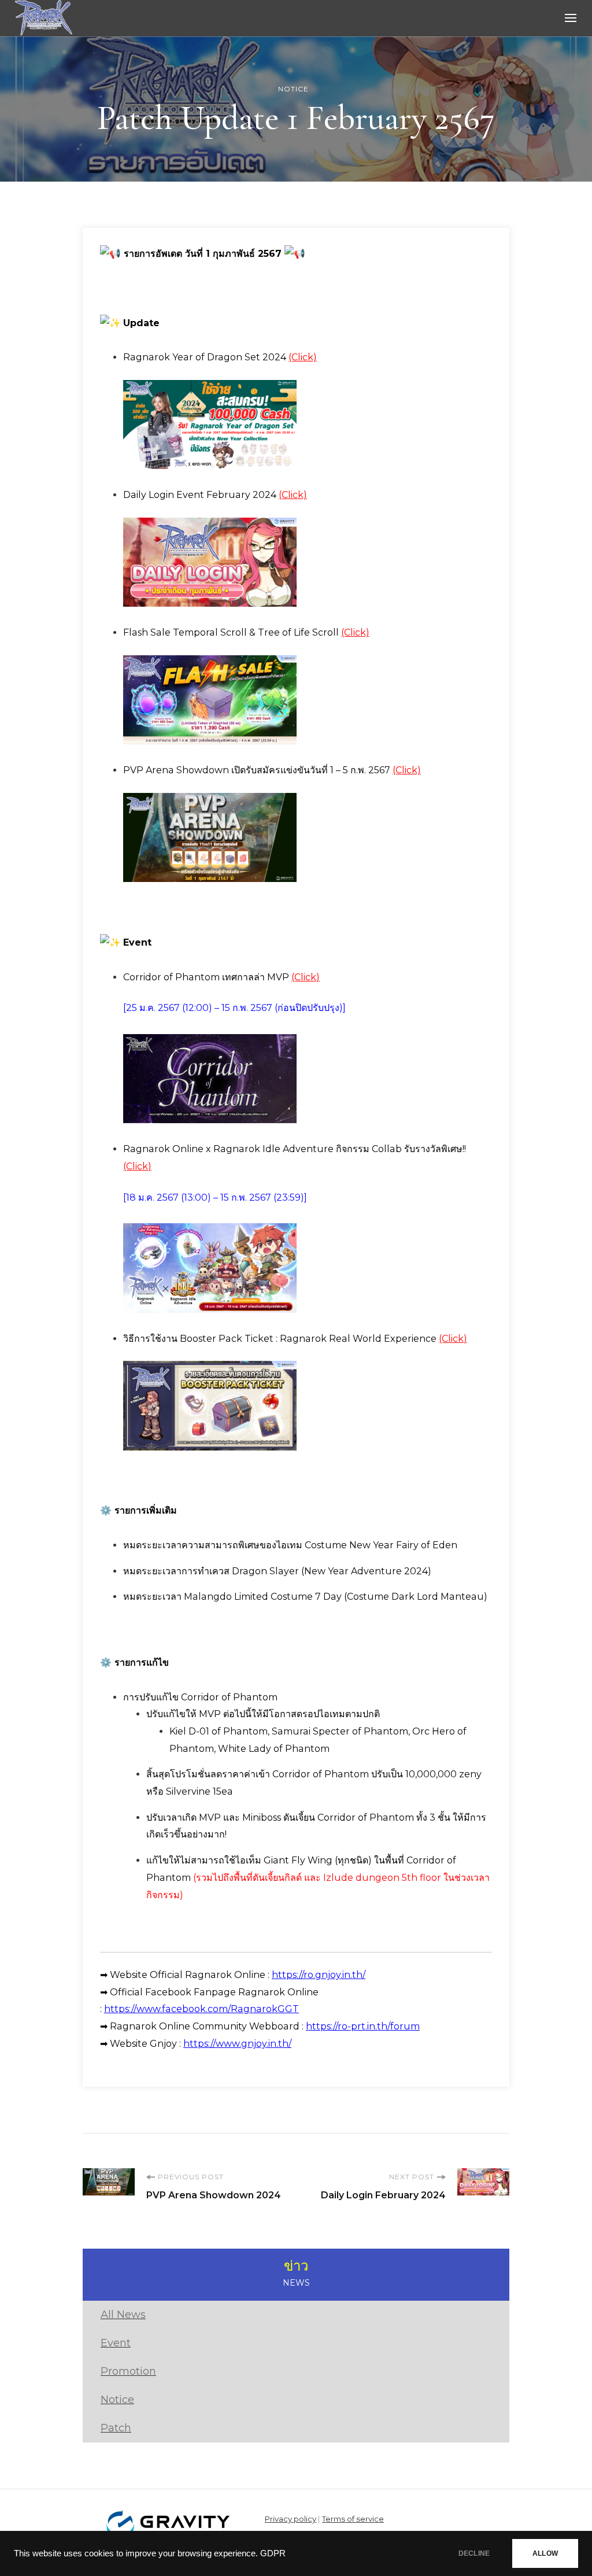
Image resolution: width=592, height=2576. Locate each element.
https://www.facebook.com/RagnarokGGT (201, 2009)
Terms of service (353, 2519)
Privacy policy (291, 2519)
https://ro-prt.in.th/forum (363, 2026)
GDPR (273, 2553)
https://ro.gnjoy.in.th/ (319, 1975)
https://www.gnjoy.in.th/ (237, 2044)
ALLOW (545, 2553)
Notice (293, 89)
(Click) (303, 357)
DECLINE (474, 2553)
